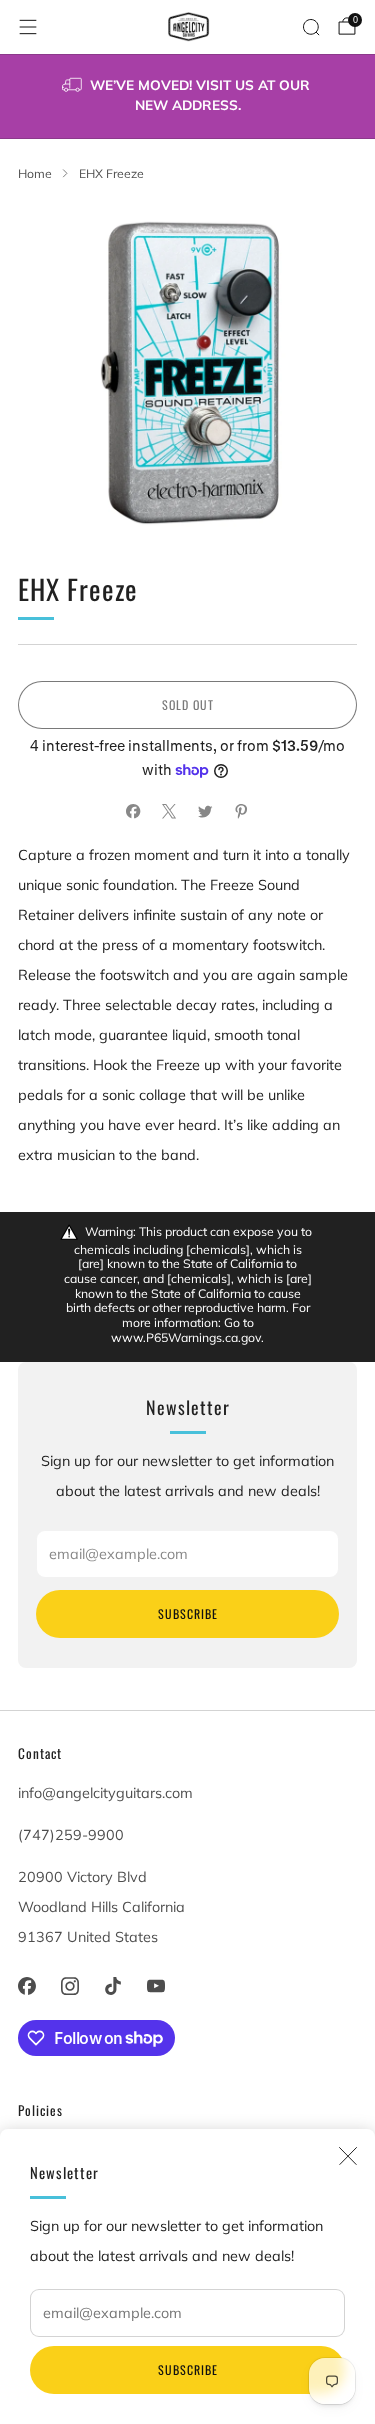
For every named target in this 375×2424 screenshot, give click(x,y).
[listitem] (188, 96)
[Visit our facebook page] (26, 1985)
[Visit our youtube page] (156, 1985)
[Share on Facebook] (134, 812)
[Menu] (28, 27)
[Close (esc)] (348, 2156)
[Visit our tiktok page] (112, 1985)
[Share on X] (170, 812)
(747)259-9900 (71, 1835)
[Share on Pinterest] (242, 812)
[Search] (311, 27)
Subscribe (188, 2369)
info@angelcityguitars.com (105, 1793)
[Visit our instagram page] (69, 1985)
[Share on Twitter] (206, 812)
